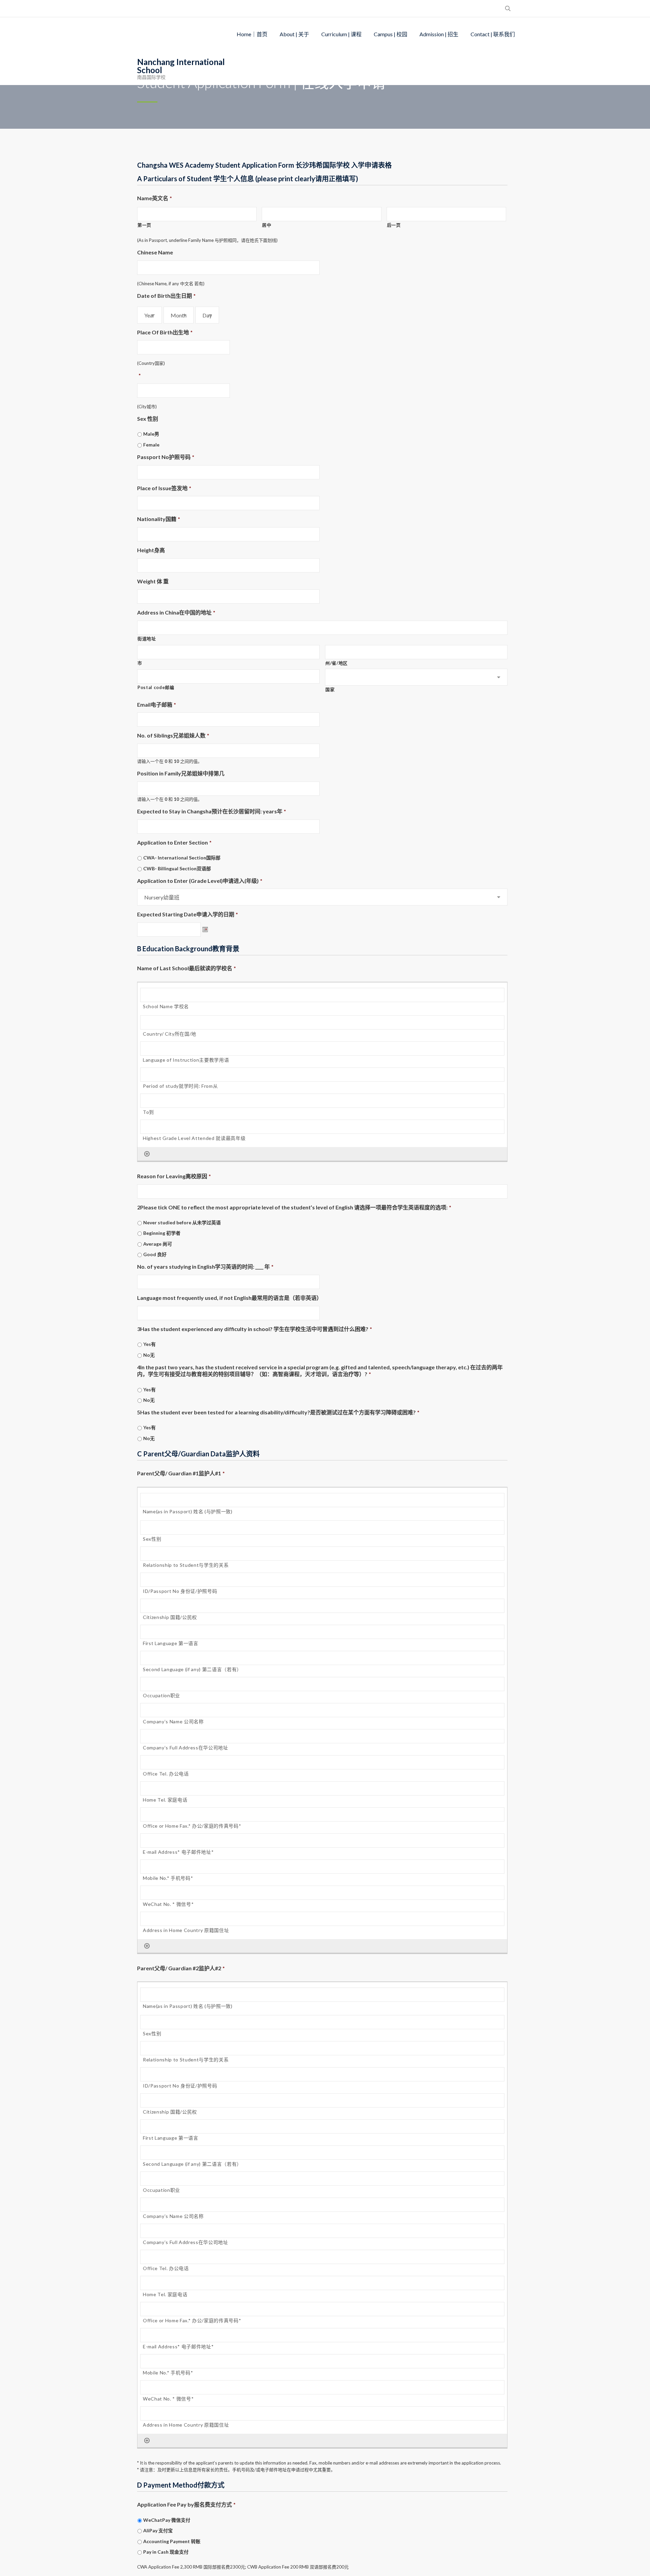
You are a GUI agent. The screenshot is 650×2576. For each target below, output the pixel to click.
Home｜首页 (252, 34)
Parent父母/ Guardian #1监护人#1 (181, 1473)
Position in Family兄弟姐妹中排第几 (181, 773)
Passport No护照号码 (166, 457)
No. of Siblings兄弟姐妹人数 (173, 735)
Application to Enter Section (174, 842)
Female (151, 445)
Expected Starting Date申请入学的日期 (188, 914)
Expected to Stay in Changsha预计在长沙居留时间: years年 (212, 811)
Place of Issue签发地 (164, 488)
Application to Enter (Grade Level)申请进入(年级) (200, 881)
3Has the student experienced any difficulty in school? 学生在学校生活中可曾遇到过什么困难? (255, 1329)
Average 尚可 (158, 1244)
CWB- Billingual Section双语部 (177, 868)
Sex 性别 (148, 419)
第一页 (144, 225)
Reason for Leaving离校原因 (174, 1176)
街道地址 (147, 639)
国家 (330, 689)
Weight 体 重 (153, 581)
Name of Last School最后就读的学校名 (187, 968)
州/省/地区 (337, 663)
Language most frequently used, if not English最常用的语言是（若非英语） (230, 1298)
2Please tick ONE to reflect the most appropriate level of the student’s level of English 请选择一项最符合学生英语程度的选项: (294, 1207)
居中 (267, 225)
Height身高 (151, 550)
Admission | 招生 (439, 34)
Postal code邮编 (156, 687)
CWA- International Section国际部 (182, 858)
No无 (149, 1355)
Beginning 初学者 (162, 1233)
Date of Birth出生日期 (166, 296)
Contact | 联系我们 (493, 34)
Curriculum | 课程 (341, 34)
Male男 (151, 434)
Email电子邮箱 (157, 704)
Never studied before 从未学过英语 (182, 1222)
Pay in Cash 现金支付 (166, 2552)
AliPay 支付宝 (158, 2530)
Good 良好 (155, 1254)
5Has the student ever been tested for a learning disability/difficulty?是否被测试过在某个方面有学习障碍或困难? (278, 1412)
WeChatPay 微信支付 (167, 2520)
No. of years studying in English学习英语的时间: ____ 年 (205, 1266)
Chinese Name (155, 252)
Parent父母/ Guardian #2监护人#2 (181, 1968)
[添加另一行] (147, 1154)
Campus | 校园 (391, 34)
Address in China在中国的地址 (176, 612)
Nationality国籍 (159, 519)
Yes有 (149, 1344)
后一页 (394, 225)
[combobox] (149, 315)
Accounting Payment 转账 (172, 2541)
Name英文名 (155, 198)
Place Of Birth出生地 (165, 332)
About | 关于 (294, 34)
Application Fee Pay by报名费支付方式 (186, 2504)
